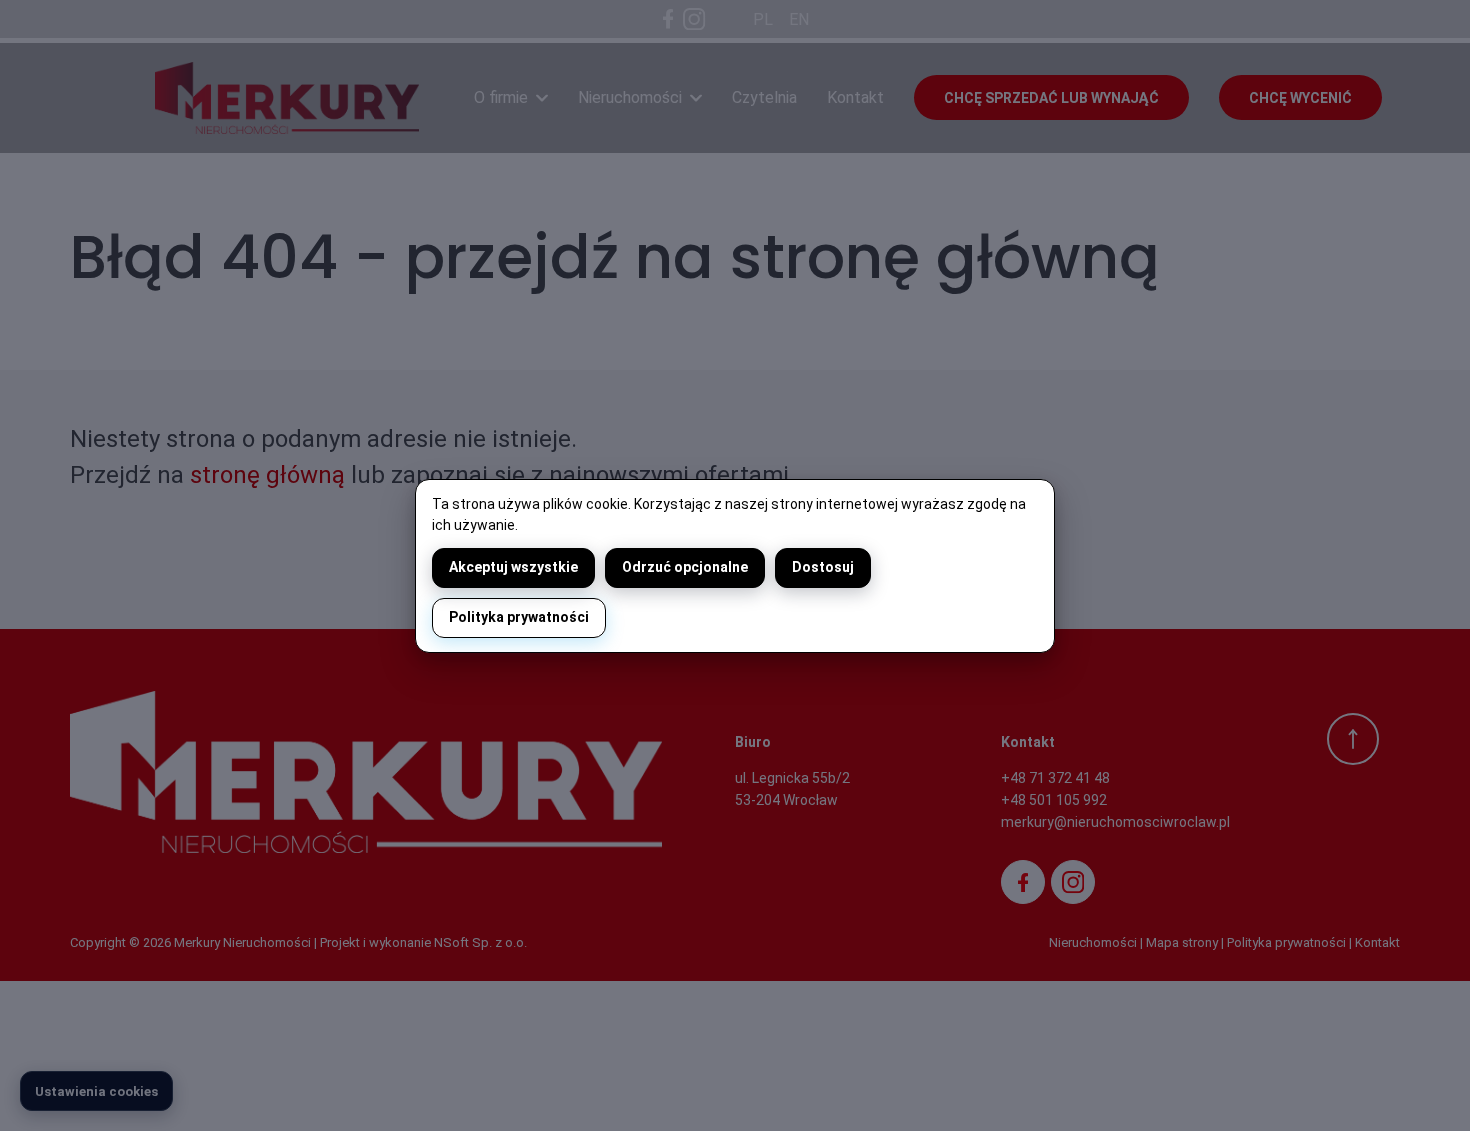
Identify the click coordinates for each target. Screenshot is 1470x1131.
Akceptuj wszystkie (513, 567)
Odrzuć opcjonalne (685, 567)
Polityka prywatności (519, 617)
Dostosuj (823, 567)
